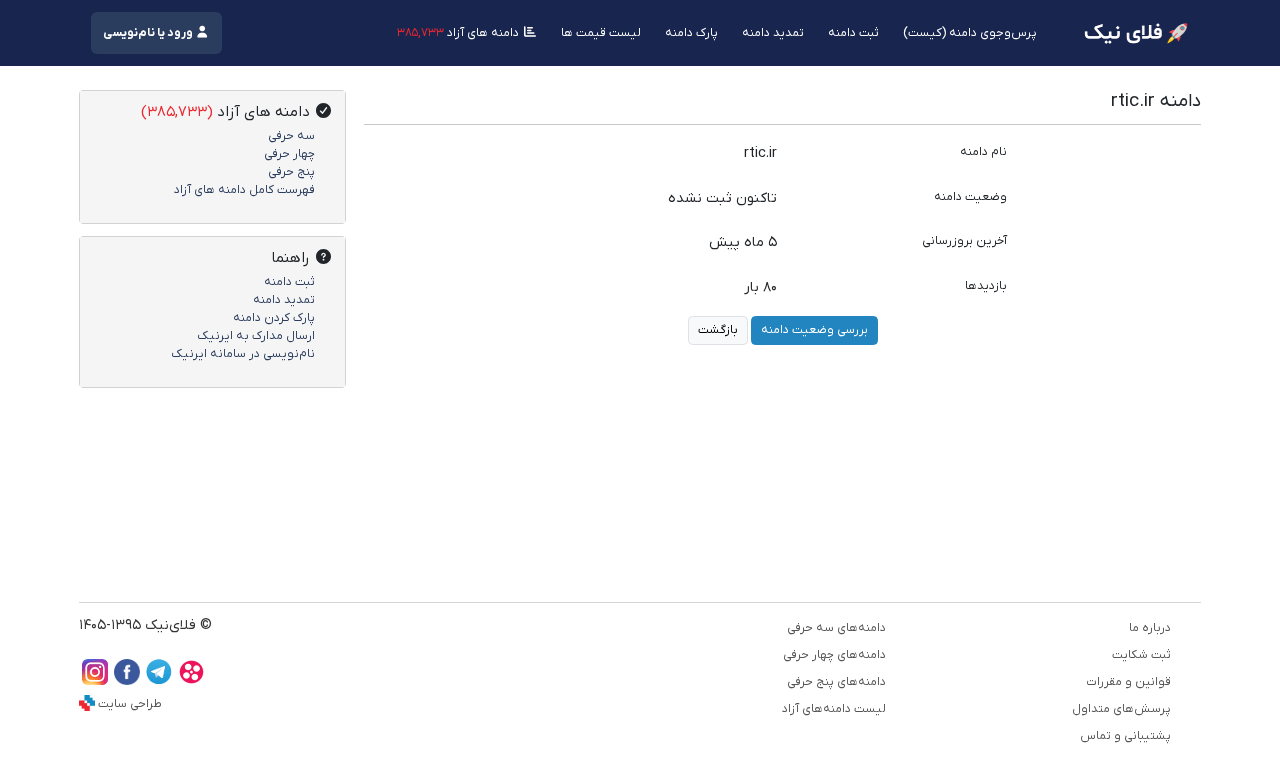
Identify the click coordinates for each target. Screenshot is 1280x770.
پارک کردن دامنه (274, 318)
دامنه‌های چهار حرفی (834, 655)
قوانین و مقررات (1128, 682)
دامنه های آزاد (459, 33)
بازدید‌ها (986, 286)
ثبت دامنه (853, 33)
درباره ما (1150, 628)
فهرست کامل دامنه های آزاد (244, 190)
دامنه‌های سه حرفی (836, 628)
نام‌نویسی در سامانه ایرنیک (243, 354)
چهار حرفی (289, 154)
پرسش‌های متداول (1121, 709)
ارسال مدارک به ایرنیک (256, 336)
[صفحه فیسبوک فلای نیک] (127, 680)
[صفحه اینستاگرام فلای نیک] (95, 680)
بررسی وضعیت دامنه (814, 330)
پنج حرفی (291, 172)
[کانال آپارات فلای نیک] (191, 680)
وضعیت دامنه (970, 197)
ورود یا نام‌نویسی (149, 33)
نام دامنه (983, 152)
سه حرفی (291, 136)
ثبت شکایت (1141, 655)
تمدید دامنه (773, 33)
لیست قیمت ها (601, 33)
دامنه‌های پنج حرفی (836, 682)
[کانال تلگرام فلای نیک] (159, 680)
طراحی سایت (130, 704)
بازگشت (718, 330)
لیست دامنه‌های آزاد (834, 709)
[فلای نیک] (1136, 33)
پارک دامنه (691, 33)
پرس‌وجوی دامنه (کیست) (970, 33)
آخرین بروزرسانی (964, 241)
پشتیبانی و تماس (1125, 736)
